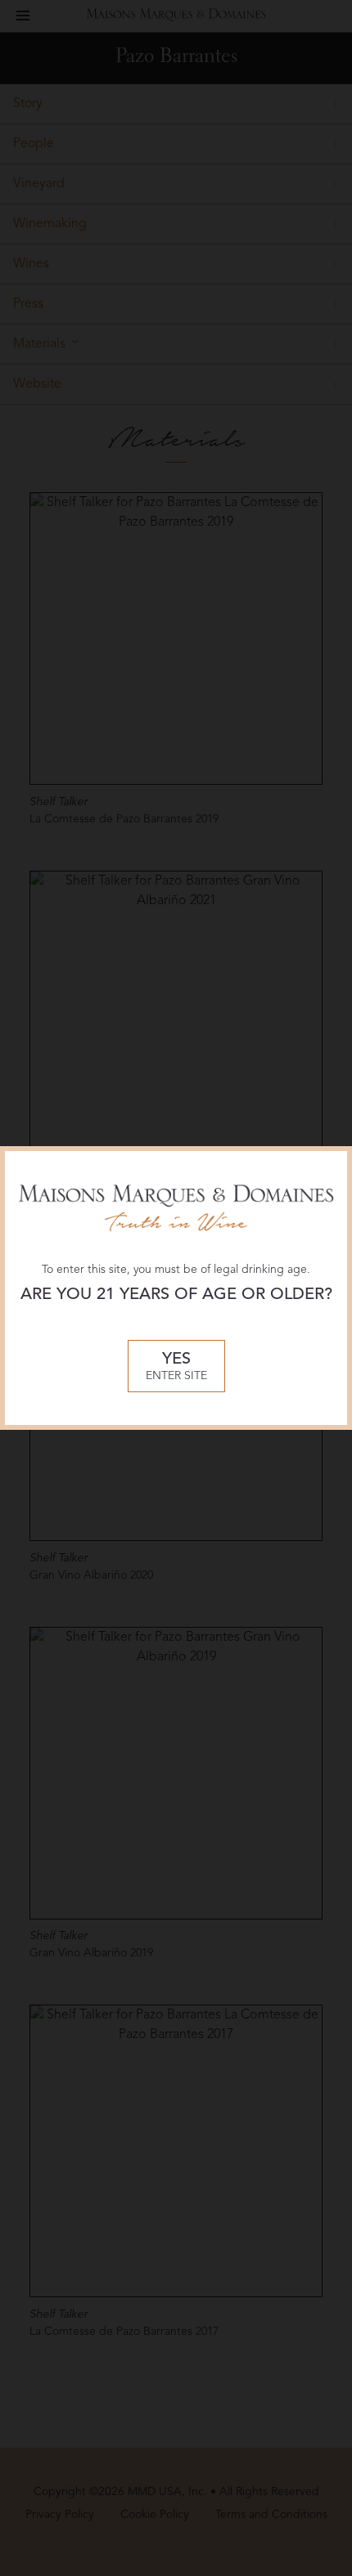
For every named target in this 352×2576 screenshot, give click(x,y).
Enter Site (176, 1366)
